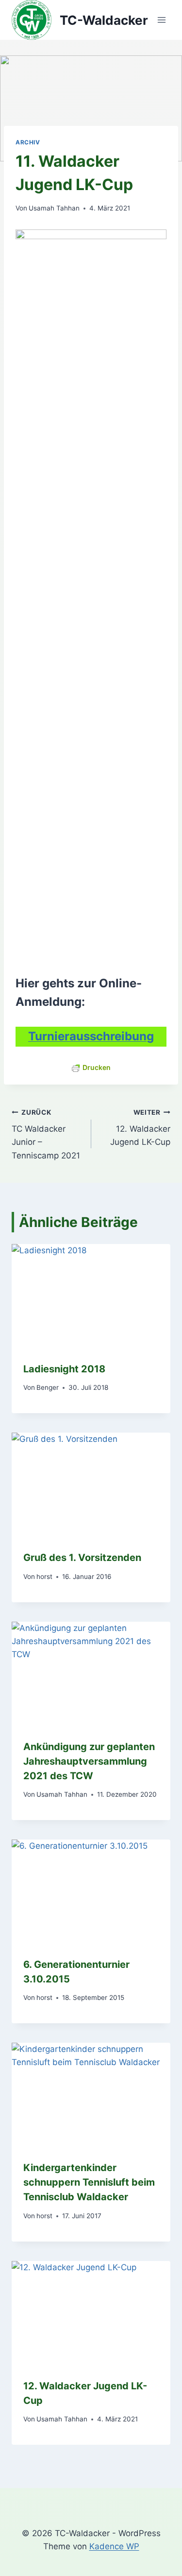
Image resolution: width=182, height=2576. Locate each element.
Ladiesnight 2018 (64, 1369)
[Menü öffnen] (161, 20)
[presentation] (91, 1297)
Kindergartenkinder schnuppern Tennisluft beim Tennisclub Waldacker (89, 2182)
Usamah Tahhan (54, 208)
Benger (48, 1387)
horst (44, 1577)
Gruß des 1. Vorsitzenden (82, 1558)
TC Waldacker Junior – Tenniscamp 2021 (46, 1134)
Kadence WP (114, 2546)
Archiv (28, 142)
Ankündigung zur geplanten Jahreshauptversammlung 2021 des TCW (89, 1761)
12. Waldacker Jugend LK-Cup (140, 1128)
